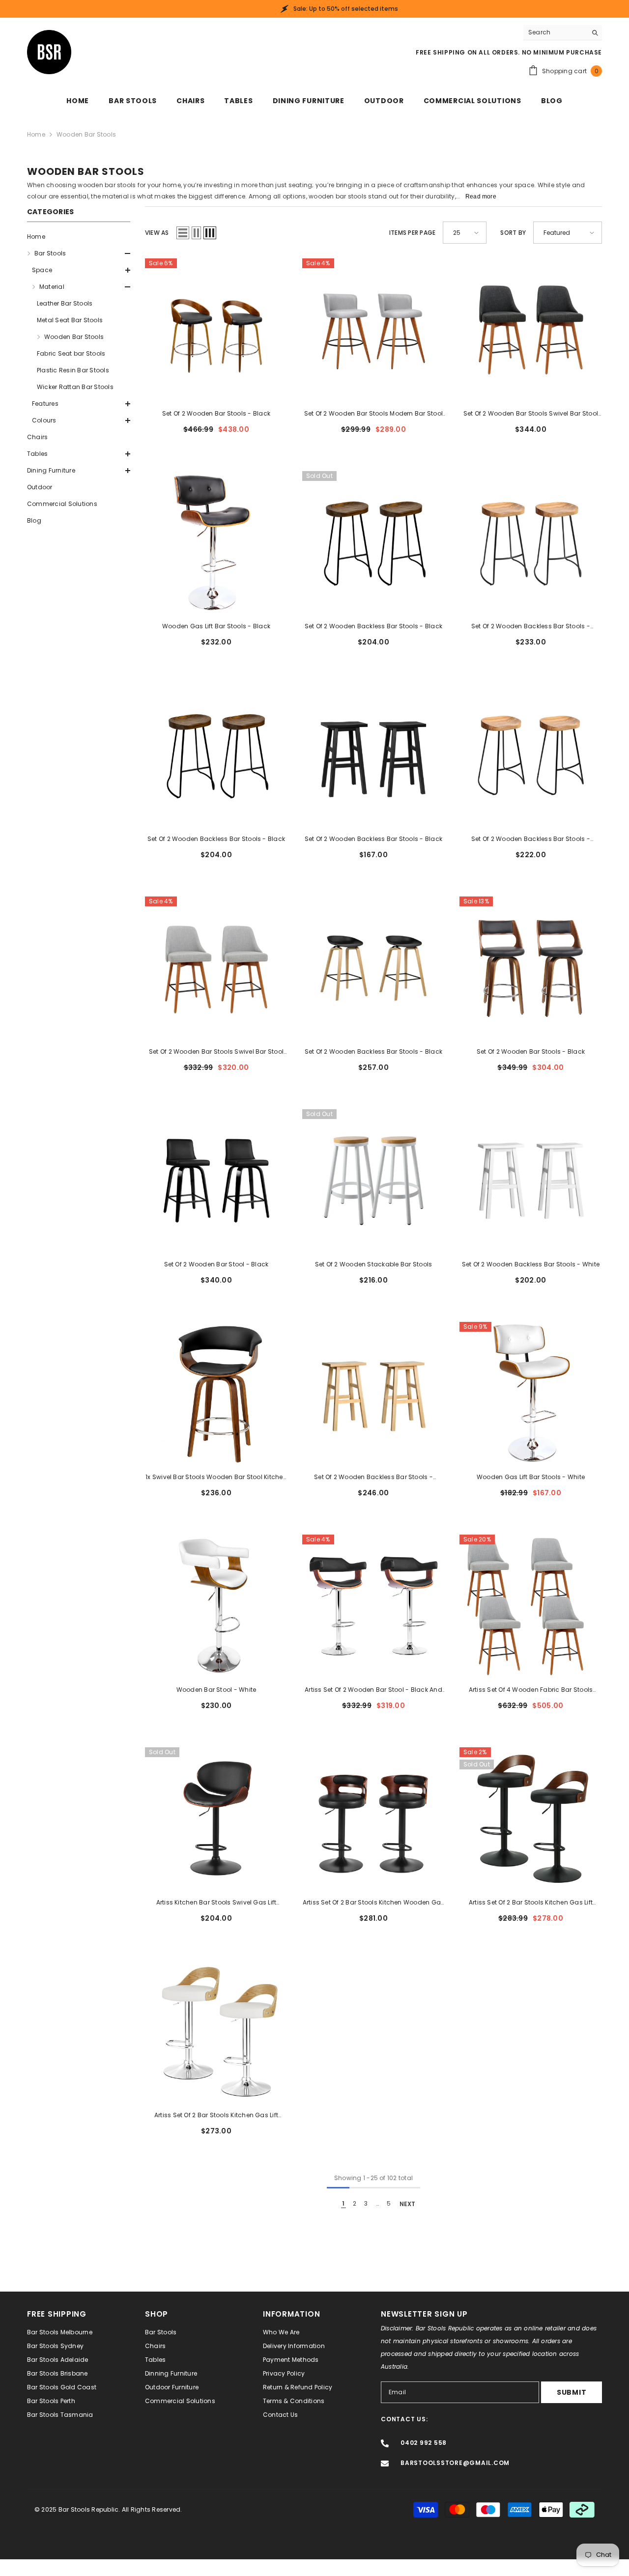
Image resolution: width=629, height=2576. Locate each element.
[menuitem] (79, 237)
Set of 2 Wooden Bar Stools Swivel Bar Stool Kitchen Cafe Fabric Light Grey (216, 1052)
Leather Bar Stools (65, 303)
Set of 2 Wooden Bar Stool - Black (216, 1264)
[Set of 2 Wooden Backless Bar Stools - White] (531, 1180)
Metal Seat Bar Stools (70, 320)
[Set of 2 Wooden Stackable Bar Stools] (373, 1180)
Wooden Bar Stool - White (216, 1690)
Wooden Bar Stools (86, 134)
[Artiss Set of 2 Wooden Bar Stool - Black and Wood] (373, 1606)
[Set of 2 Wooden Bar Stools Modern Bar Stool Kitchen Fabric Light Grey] (373, 330)
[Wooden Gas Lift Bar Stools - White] (531, 1393)
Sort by (513, 233)
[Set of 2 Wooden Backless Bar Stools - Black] (373, 542)
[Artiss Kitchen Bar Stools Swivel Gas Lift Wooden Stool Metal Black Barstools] (216, 1819)
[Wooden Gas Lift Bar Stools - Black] (216, 542)
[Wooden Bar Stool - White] (216, 1606)
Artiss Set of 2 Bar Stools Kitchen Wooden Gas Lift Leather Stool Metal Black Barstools (374, 1903)
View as (157, 233)
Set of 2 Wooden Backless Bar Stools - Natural (531, 627)
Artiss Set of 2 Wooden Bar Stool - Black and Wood (373, 1690)
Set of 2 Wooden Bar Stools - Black (216, 413)
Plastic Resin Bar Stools (73, 370)
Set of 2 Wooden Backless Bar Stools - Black (373, 626)
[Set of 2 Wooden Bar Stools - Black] (216, 330)
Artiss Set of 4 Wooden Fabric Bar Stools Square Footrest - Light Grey (531, 1690)
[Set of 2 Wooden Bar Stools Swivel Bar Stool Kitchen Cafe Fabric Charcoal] (531, 330)
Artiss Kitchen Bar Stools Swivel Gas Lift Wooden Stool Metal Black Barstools (216, 1903)
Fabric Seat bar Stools (71, 353)
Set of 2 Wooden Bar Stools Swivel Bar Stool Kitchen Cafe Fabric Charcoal (531, 414)
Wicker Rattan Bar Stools (75, 387)
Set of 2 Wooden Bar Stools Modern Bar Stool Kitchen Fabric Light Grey (373, 414)
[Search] (563, 33)
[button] (79, 253)
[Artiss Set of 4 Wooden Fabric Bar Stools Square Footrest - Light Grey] (531, 1606)
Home (36, 134)
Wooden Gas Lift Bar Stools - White (531, 1477)
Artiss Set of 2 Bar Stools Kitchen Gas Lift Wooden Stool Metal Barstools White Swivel (216, 2116)
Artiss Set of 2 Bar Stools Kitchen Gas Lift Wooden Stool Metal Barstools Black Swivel (531, 1903)
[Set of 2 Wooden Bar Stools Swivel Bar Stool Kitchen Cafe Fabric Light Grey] (216, 968)
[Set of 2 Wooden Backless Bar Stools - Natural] (531, 542)
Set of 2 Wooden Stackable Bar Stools (374, 1264)
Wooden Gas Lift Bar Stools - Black (216, 626)
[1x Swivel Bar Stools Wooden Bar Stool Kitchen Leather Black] (216, 1393)
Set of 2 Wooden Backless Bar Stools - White (531, 1264)
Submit (572, 2392)
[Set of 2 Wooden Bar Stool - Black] (216, 1180)
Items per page (412, 233)
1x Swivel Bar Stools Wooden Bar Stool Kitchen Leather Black (216, 1478)
